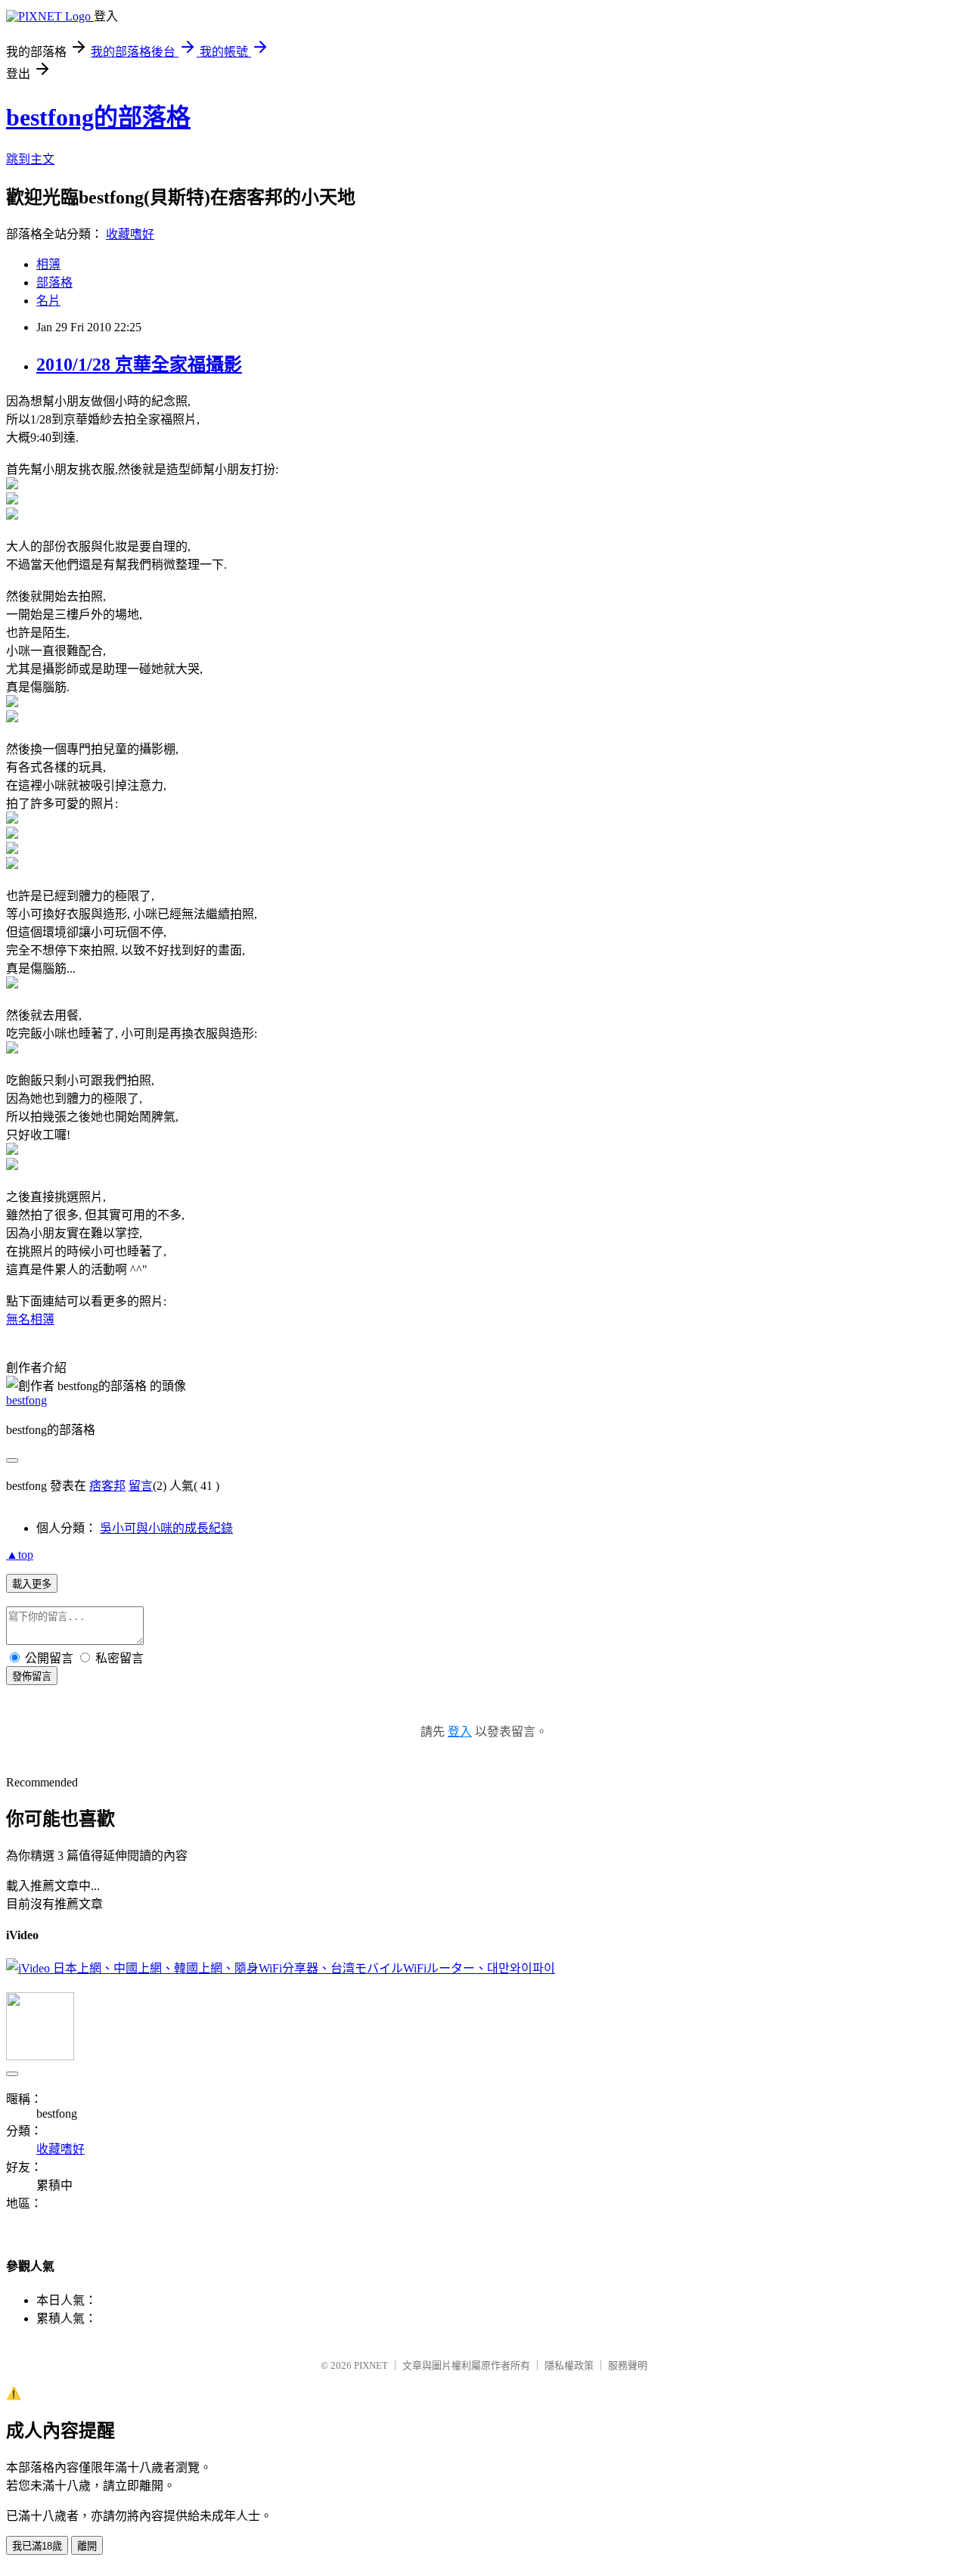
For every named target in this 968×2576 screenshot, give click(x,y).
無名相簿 (30, 1319)
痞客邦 (107, 1486)
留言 (141, 1486)
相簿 (48, 264)
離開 (87, 2546)
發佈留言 (32, 1676)
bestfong (26, 1400)
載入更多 (32, 1584)
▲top (20, 1555)
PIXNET (371, 2365)
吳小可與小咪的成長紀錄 (166, 1528)
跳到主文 (30, 159)
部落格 (54, 282)
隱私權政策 (569, 2365)
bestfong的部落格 (98, 117)
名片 (48, 301)
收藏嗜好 (130, 234)
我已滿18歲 (37, 2546)
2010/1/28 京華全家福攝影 (139, 365)
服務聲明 (628, 2365)
